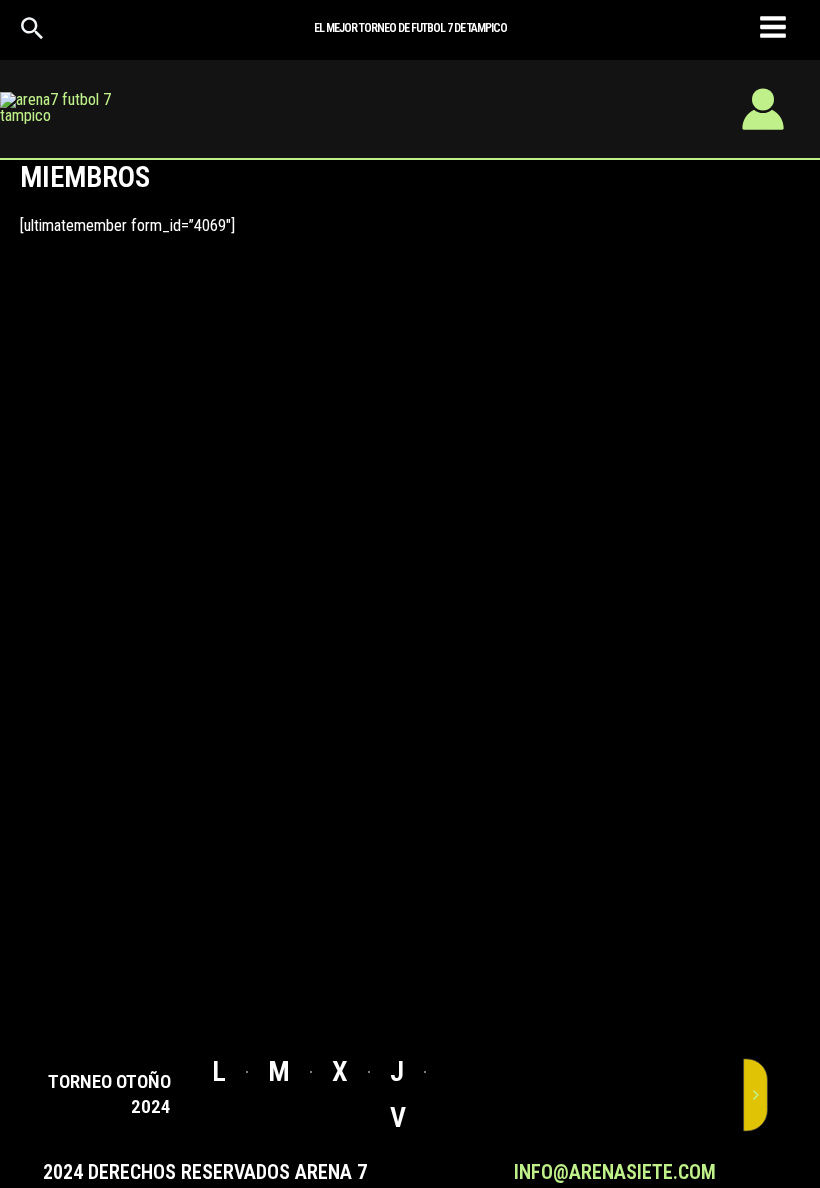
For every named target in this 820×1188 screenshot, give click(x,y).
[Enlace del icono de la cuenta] (763, 109)
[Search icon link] (32, 33)
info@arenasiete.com (615, 1172)
